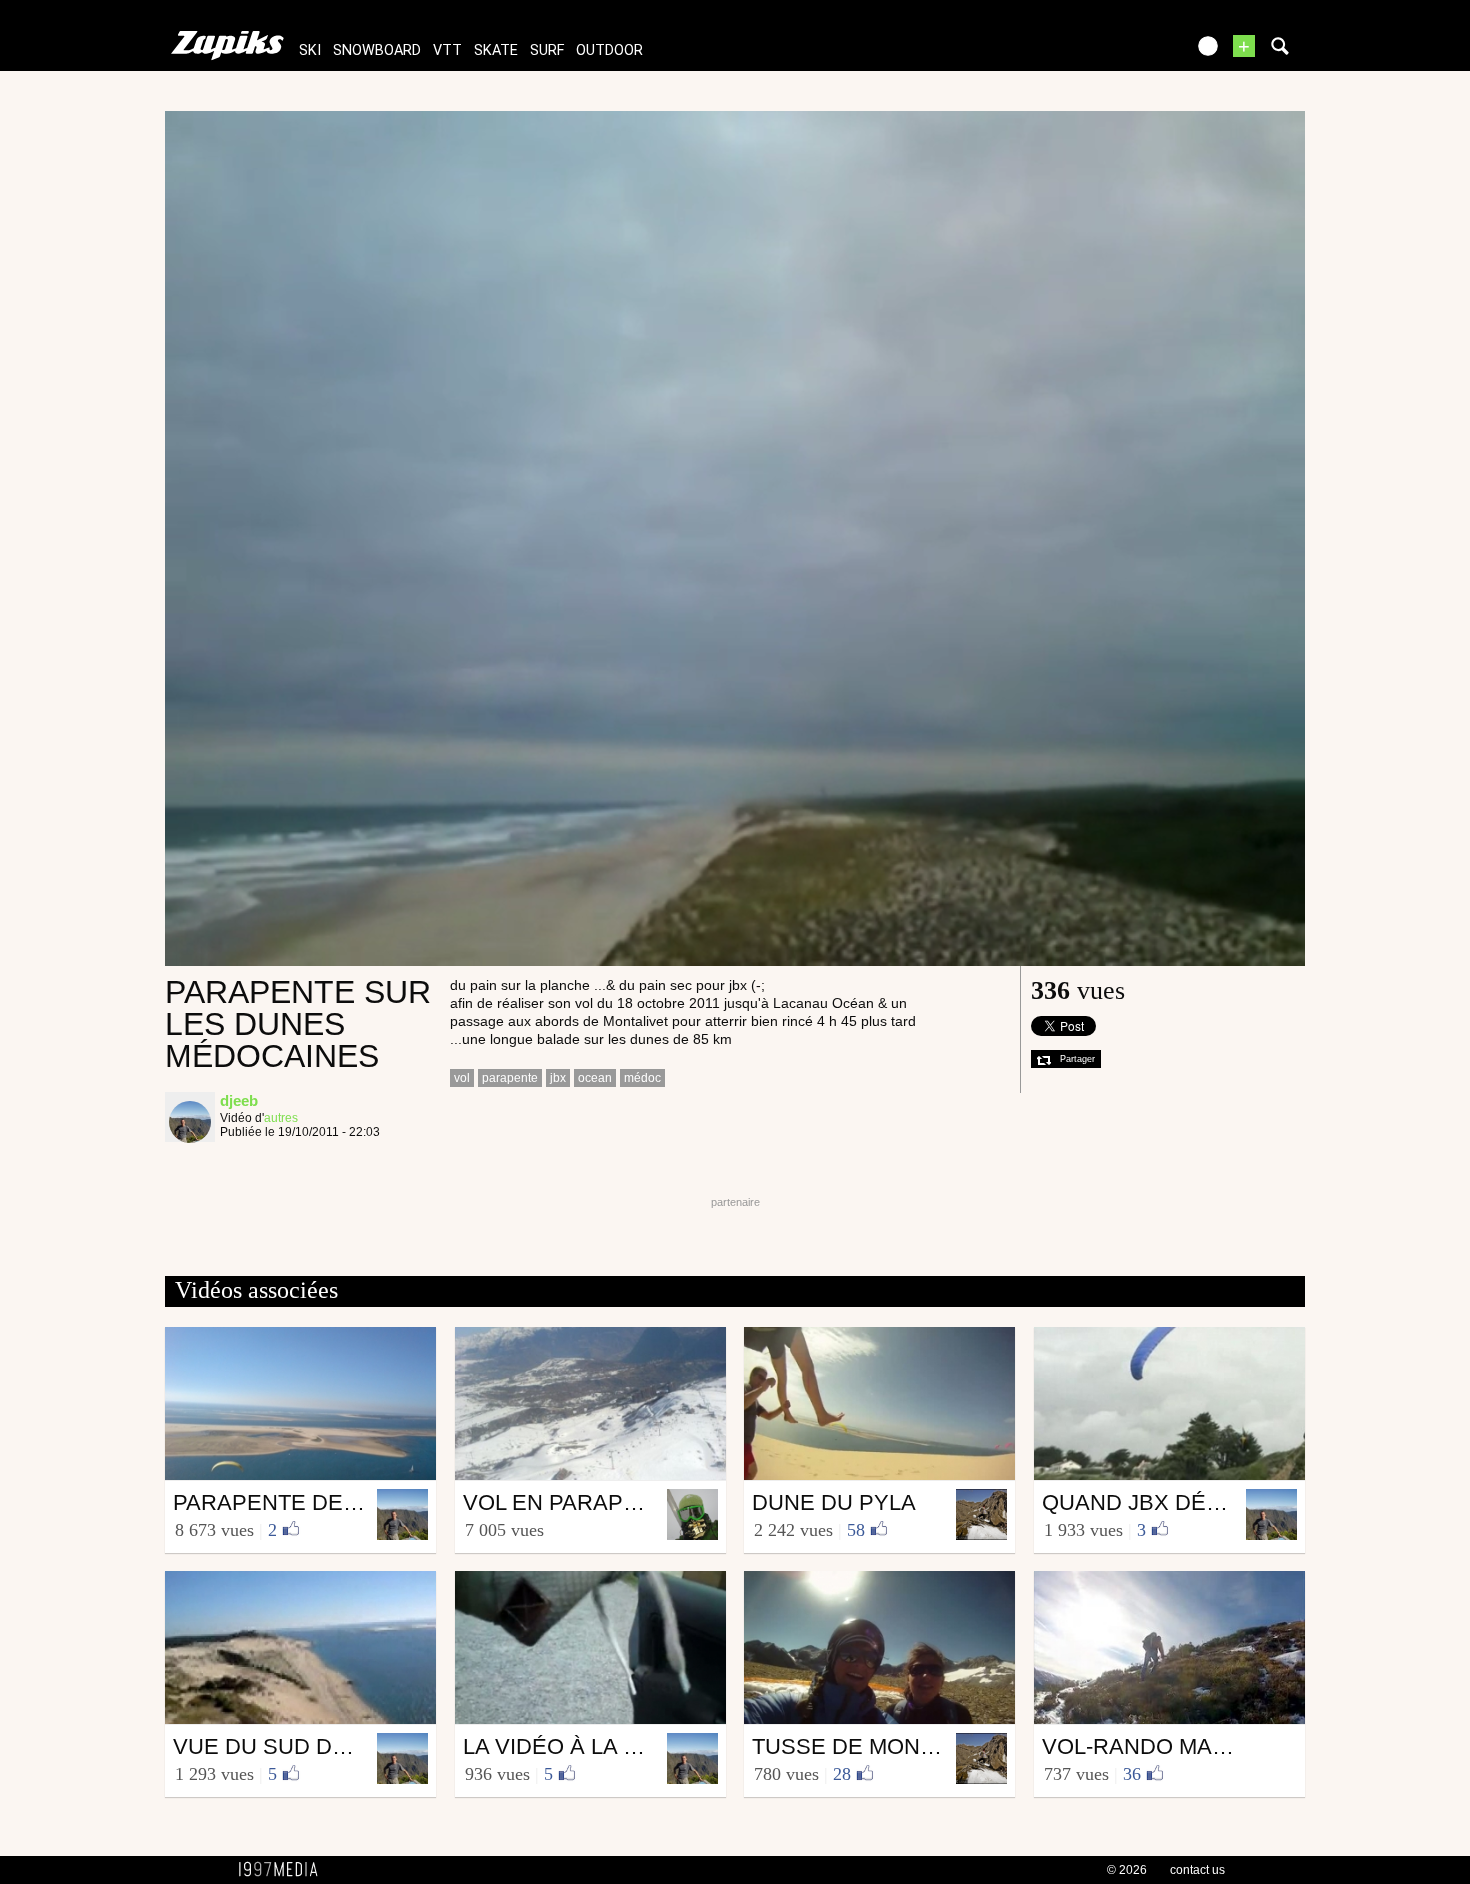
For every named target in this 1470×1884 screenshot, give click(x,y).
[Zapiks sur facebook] (1127, 52)
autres (281, 1118)
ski (310, 50)
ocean (595, 1078)
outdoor (609, 50)
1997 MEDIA (284, 1870)
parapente (510, 1078)
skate (496, 50)
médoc (642, 1078)
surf (547, 50)
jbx (558, 1078)
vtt (447, 50)
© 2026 (1127, 1870)
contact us (1197, 1870)
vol (462, 1078)
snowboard (377, 50)
